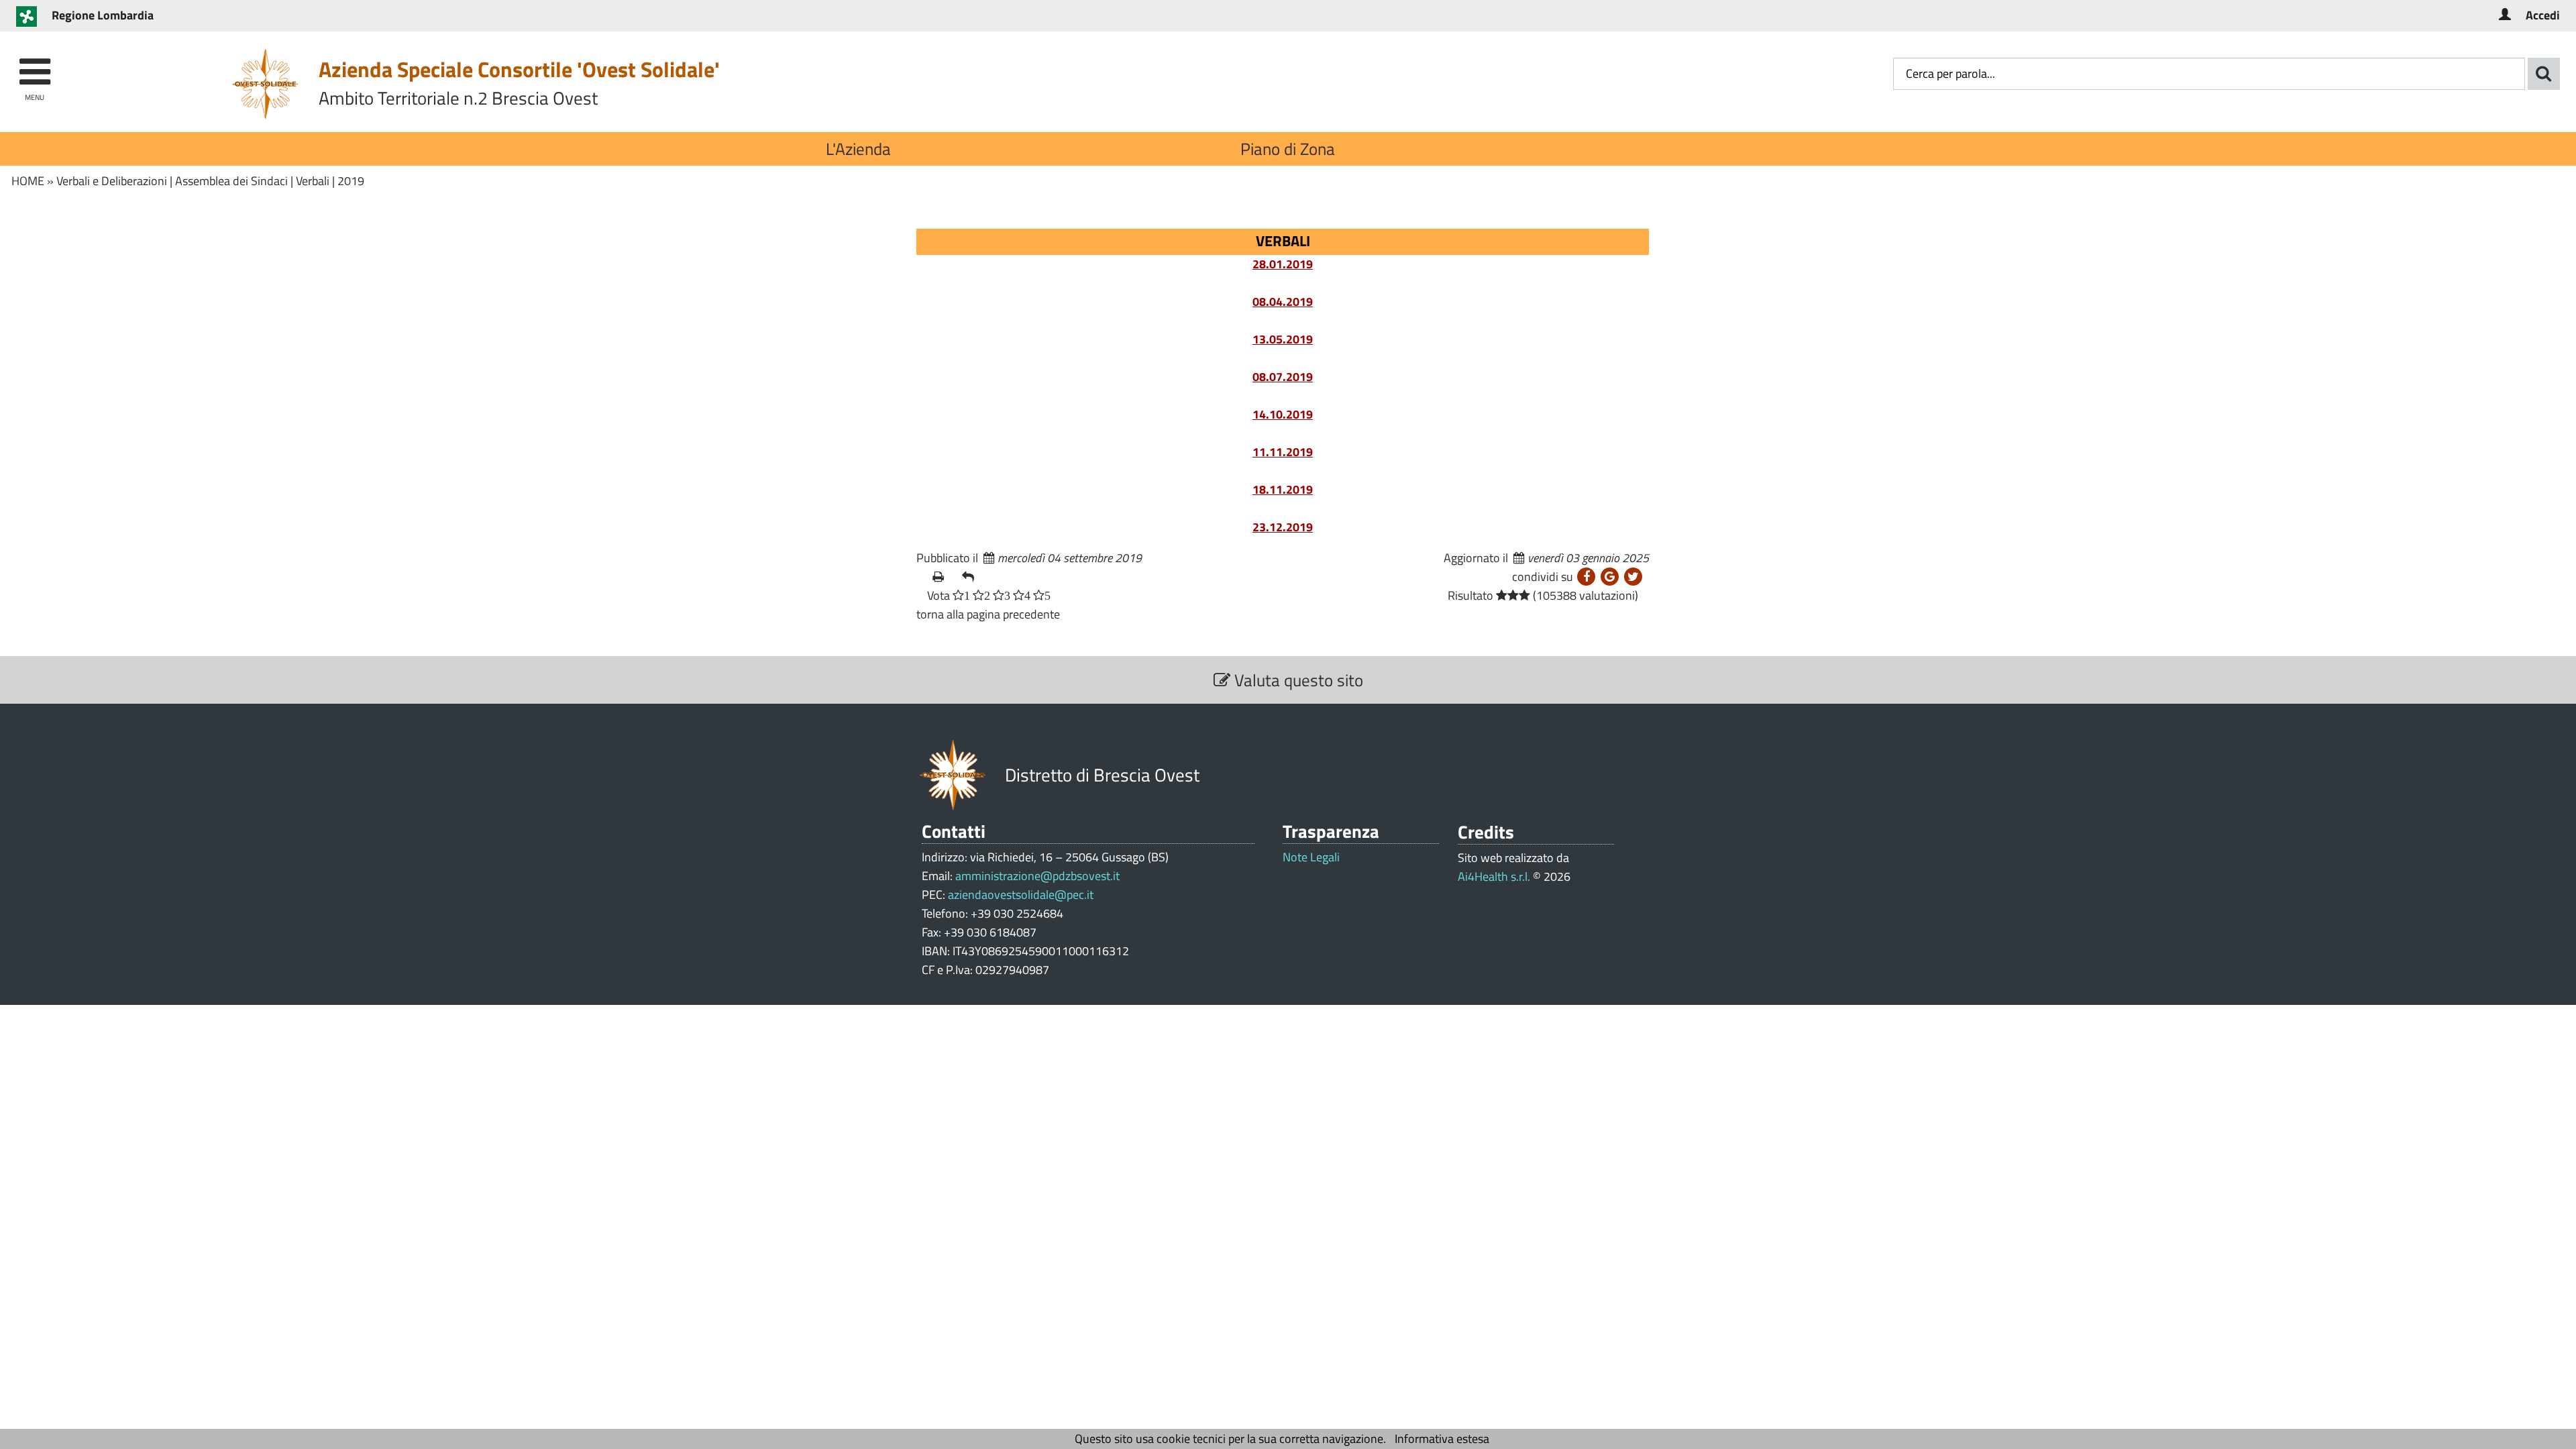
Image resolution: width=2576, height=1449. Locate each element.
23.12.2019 (1283, 527)
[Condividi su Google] (1610, 577)
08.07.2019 (1283, 377)
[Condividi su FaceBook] (1586, 577)
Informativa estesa (1442, 1439)
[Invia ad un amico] (971, 577)
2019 (351, 181)
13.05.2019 (1283, 339)
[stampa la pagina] (942, 577)
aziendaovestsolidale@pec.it (1021, 895)
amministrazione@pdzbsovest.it (1037, 876)
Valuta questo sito (1297, 680)
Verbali (313, 181)
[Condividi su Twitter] (1633, 577)
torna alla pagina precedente (988, 614)
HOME (28, 181)
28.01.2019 (1283, 264)
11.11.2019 (1283, 452)
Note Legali (1311, 857)
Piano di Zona (1288, 149)
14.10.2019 (1283, 414)
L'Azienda (858, 149)
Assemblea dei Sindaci (231, 181)
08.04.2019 (1283, 302)
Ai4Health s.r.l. (1494, 876)
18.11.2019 (1283, 489)
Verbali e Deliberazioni (112, 181)
